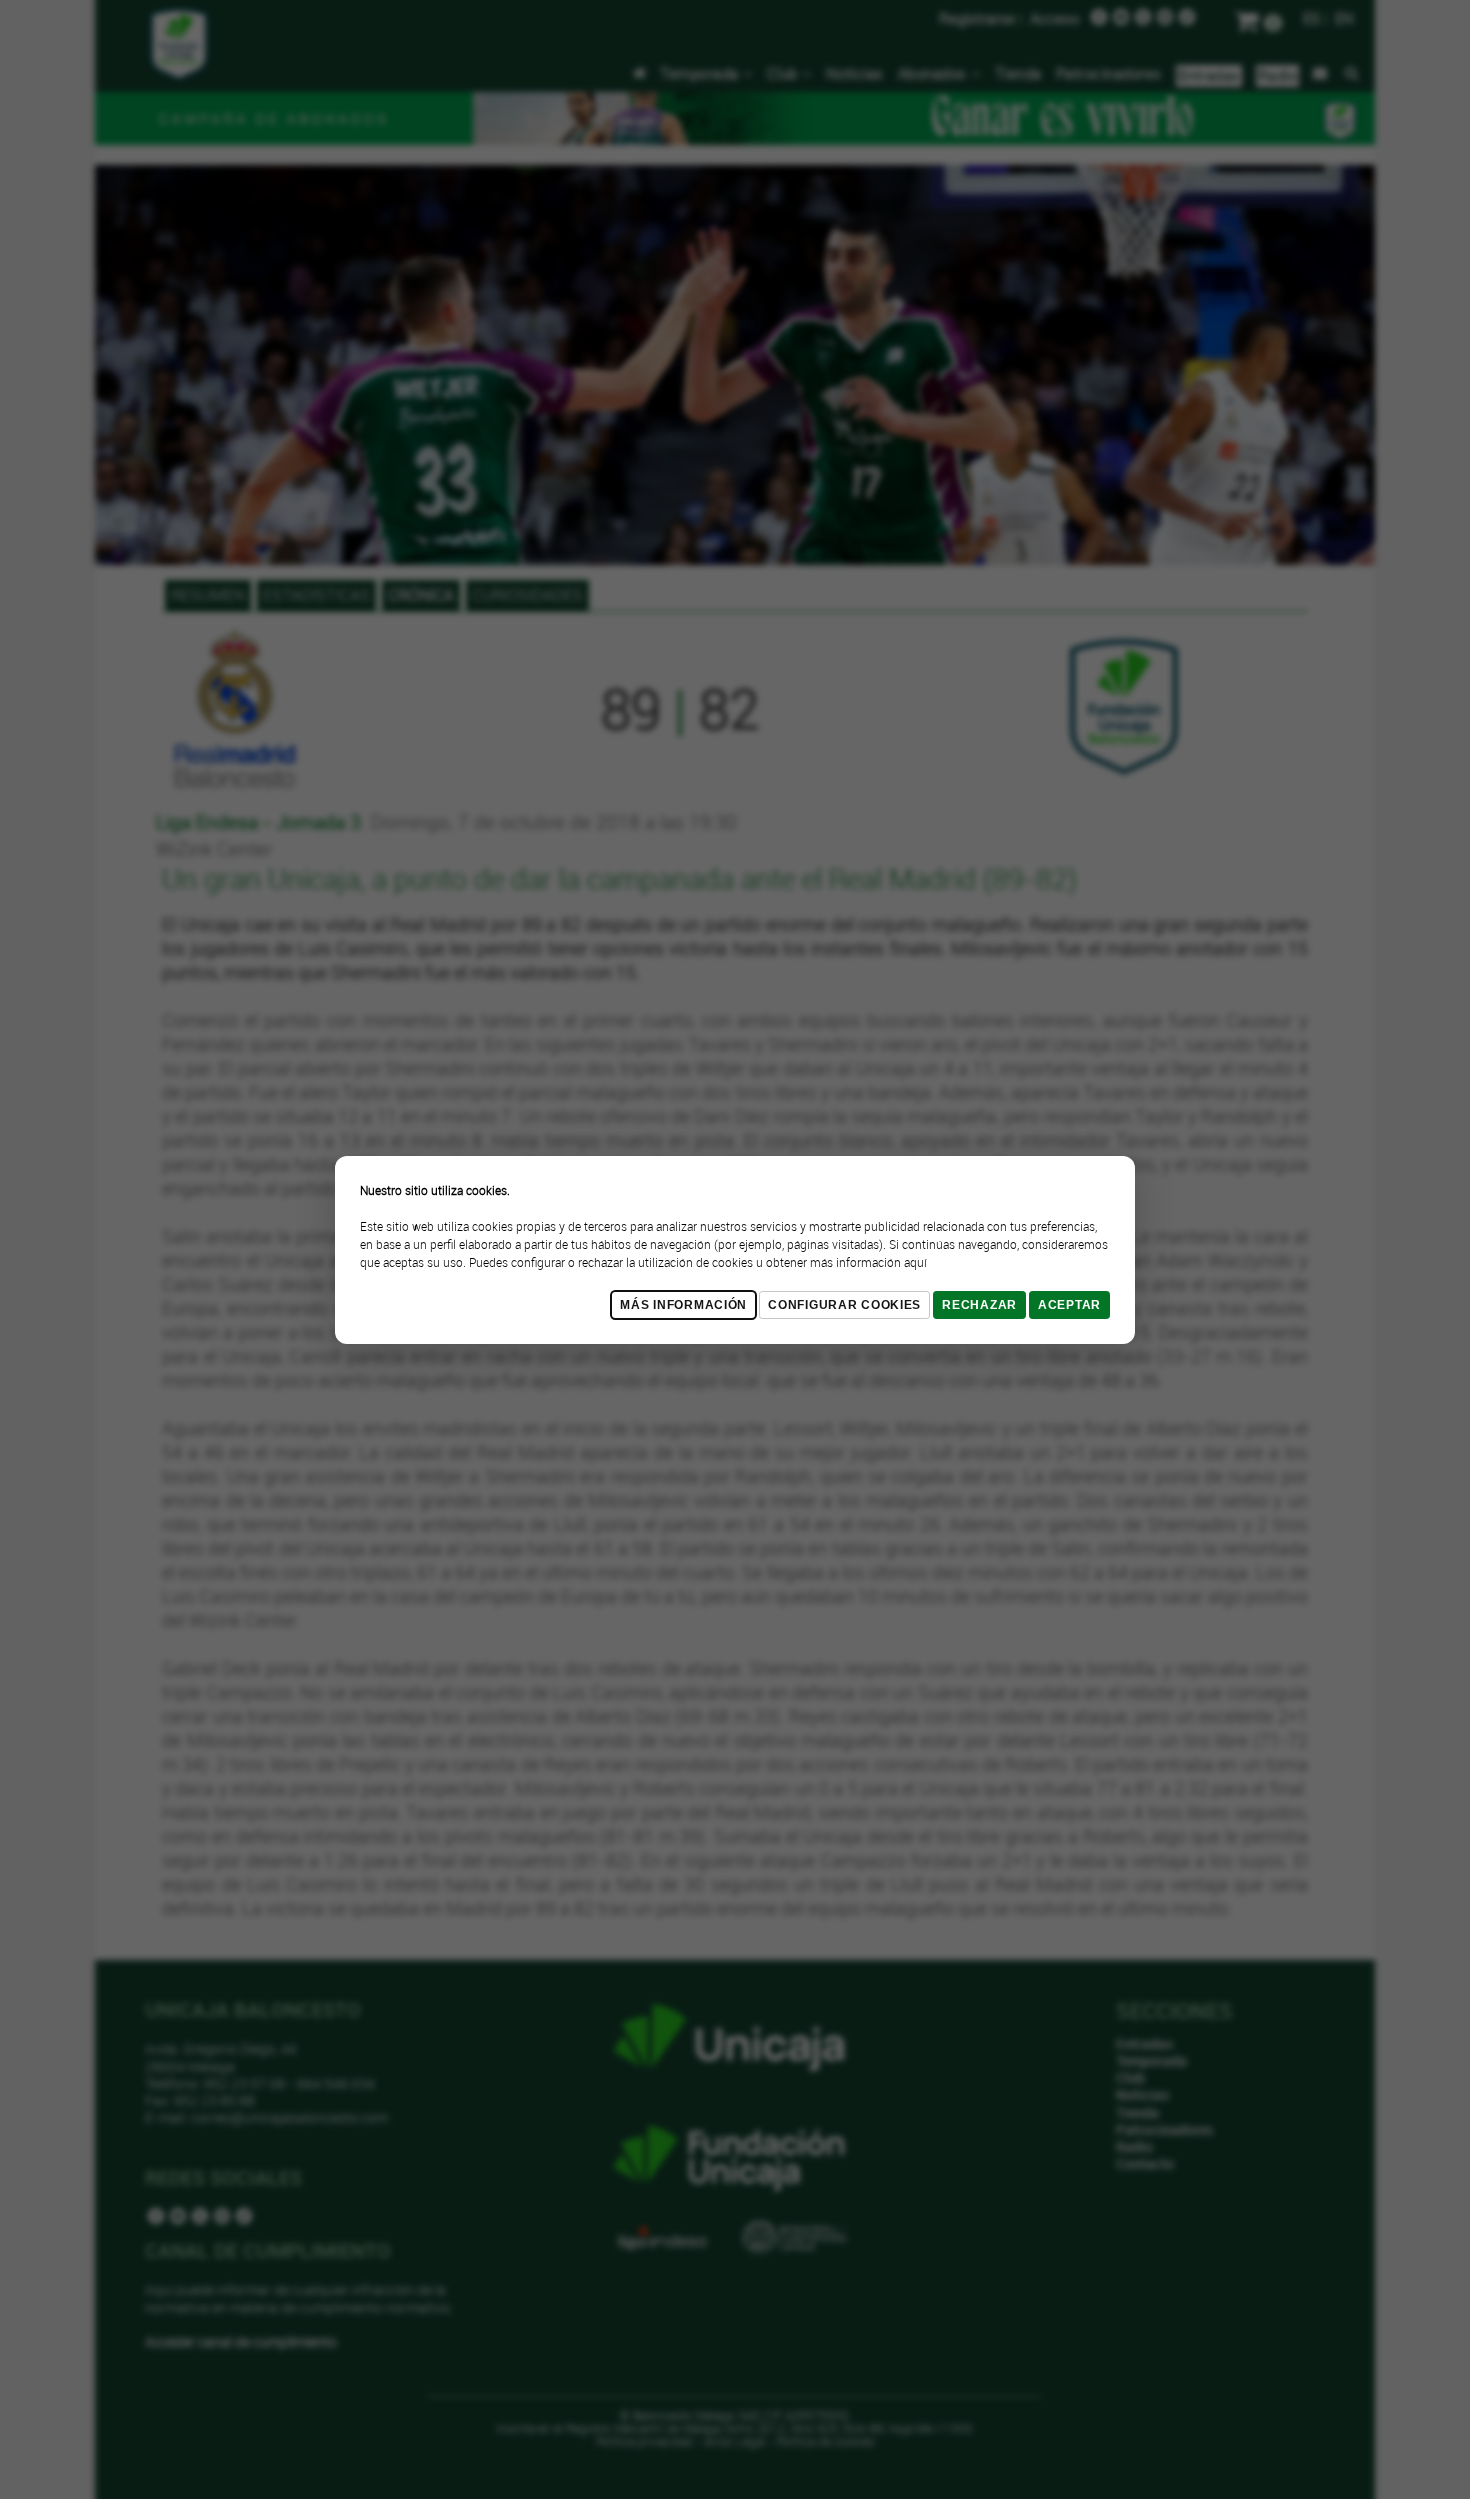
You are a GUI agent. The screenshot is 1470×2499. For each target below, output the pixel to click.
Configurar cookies (844, 1305)
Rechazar (979, 1305)
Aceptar (1069, 1305)
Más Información (683, 1305)
